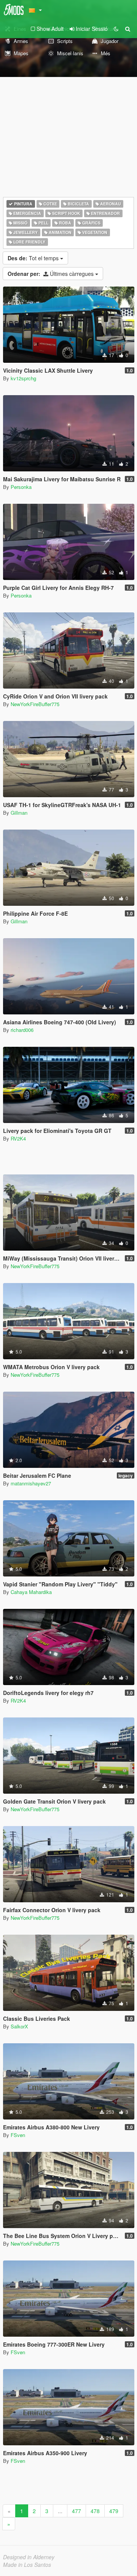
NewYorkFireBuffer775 (35, 704)
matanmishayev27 (31, 1483)
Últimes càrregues (51, 274)
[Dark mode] (116, 29)
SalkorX (19, 2026)
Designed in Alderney (29, 2557)
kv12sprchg (23, 378)
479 (114, 2511)
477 (76, 2511)
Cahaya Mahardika (31, 1592)
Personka (21, 487)
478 (95, 2511)
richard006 (22, 1030)
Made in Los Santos (27, 2565)
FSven (18, 2135)
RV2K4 (18, 1138)
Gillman (19, 813)
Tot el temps (34, 258)
